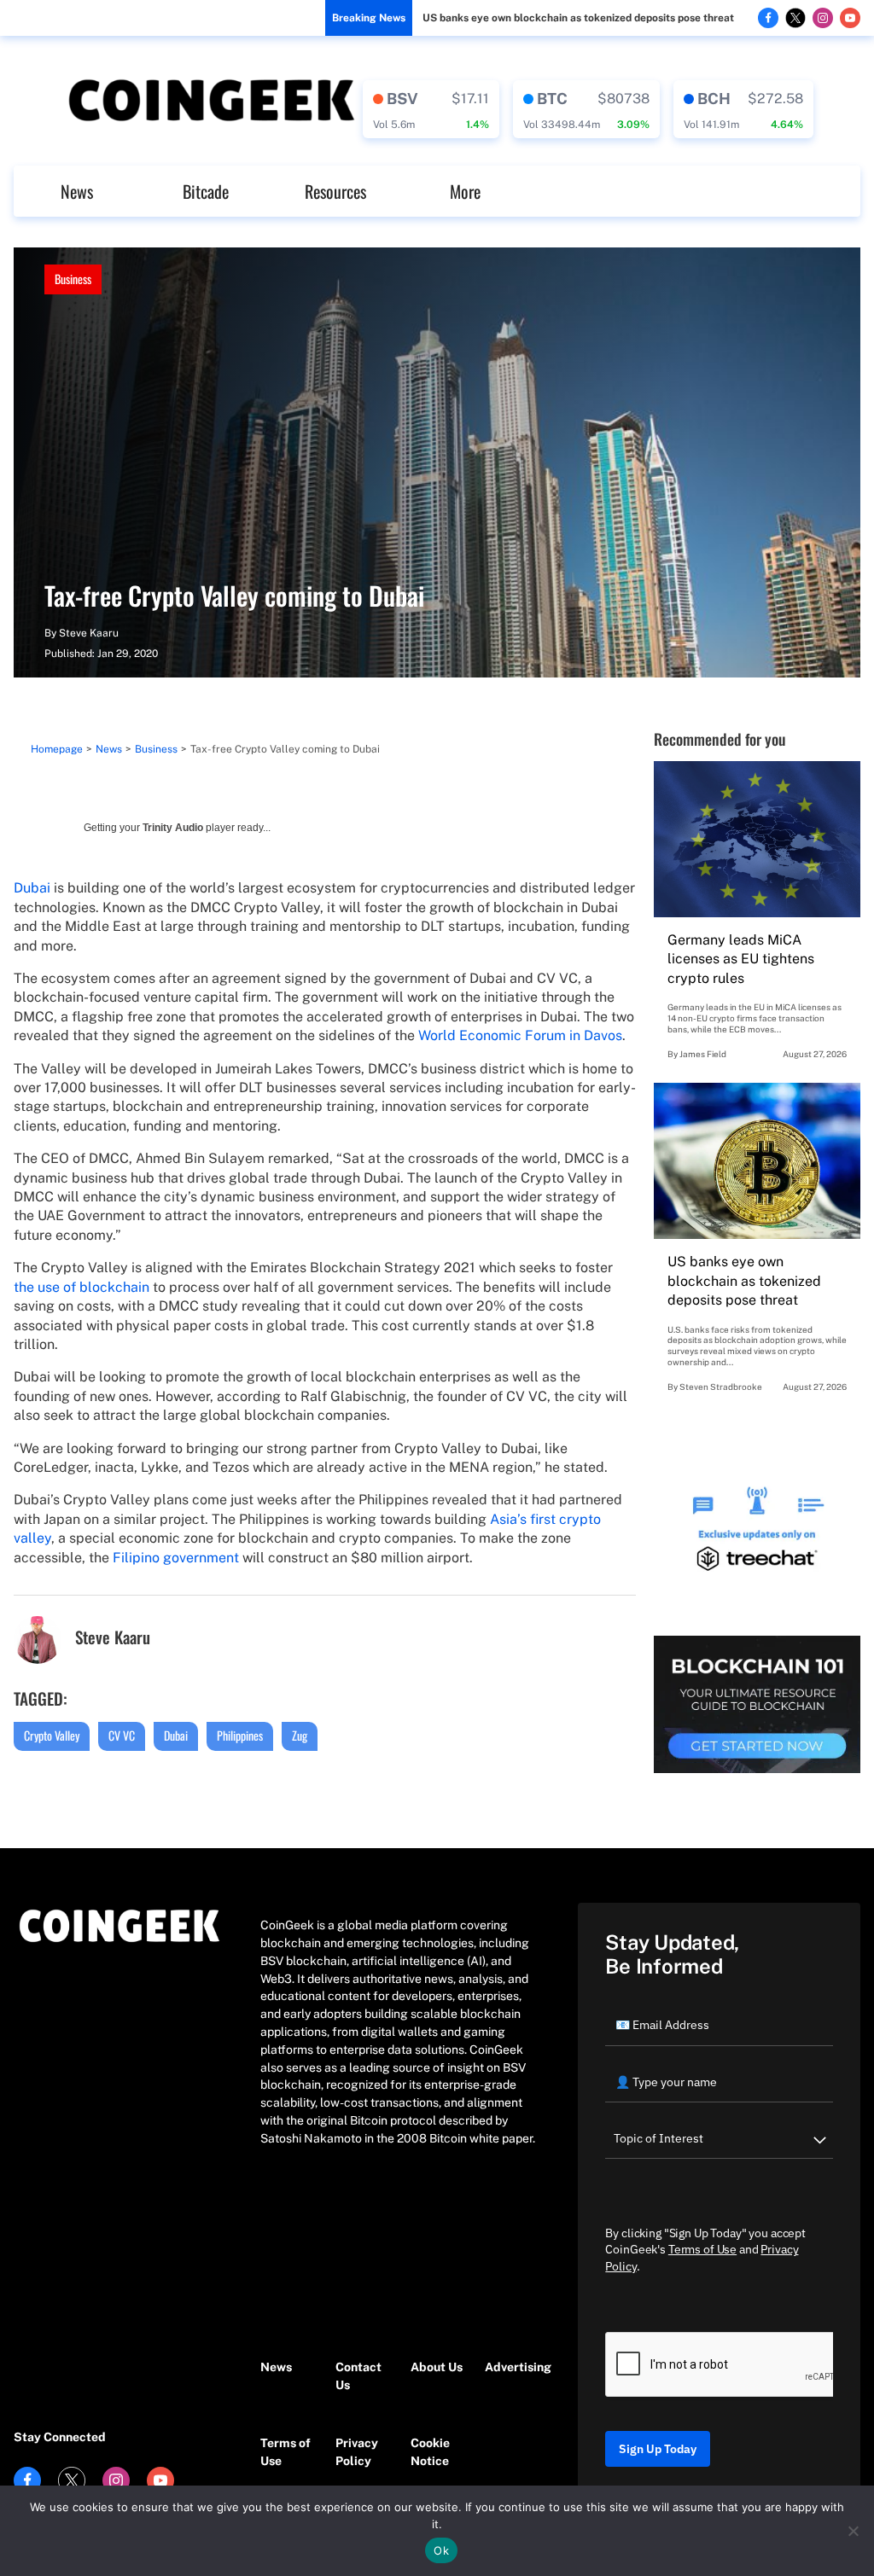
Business (73, 279)
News (77, 191)
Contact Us (358, 2376)
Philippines (240, 1735)
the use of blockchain (82, 1287)
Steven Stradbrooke (721, 1387)
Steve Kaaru (89, 633)
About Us (437, 2367)
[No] (853, 2531)
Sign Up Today (658, 2449)
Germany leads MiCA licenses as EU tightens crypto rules (741, 959)
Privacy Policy (357, 2452)
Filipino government (176, 1558)
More (465, 191)
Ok (441, 2550)
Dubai (32, 888)
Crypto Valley (52, 1735)
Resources (335, 191)
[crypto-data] (431, 109)
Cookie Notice (430, 2452)
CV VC (122, 1735)
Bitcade (206, 191)
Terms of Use (286, 2452)
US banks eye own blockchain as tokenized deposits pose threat (578, 18)
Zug (300, 1735)
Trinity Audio (173, 828)
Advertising (514, 2367)
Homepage (57, 749)
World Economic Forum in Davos (520, 1035)
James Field (703, 1054)
